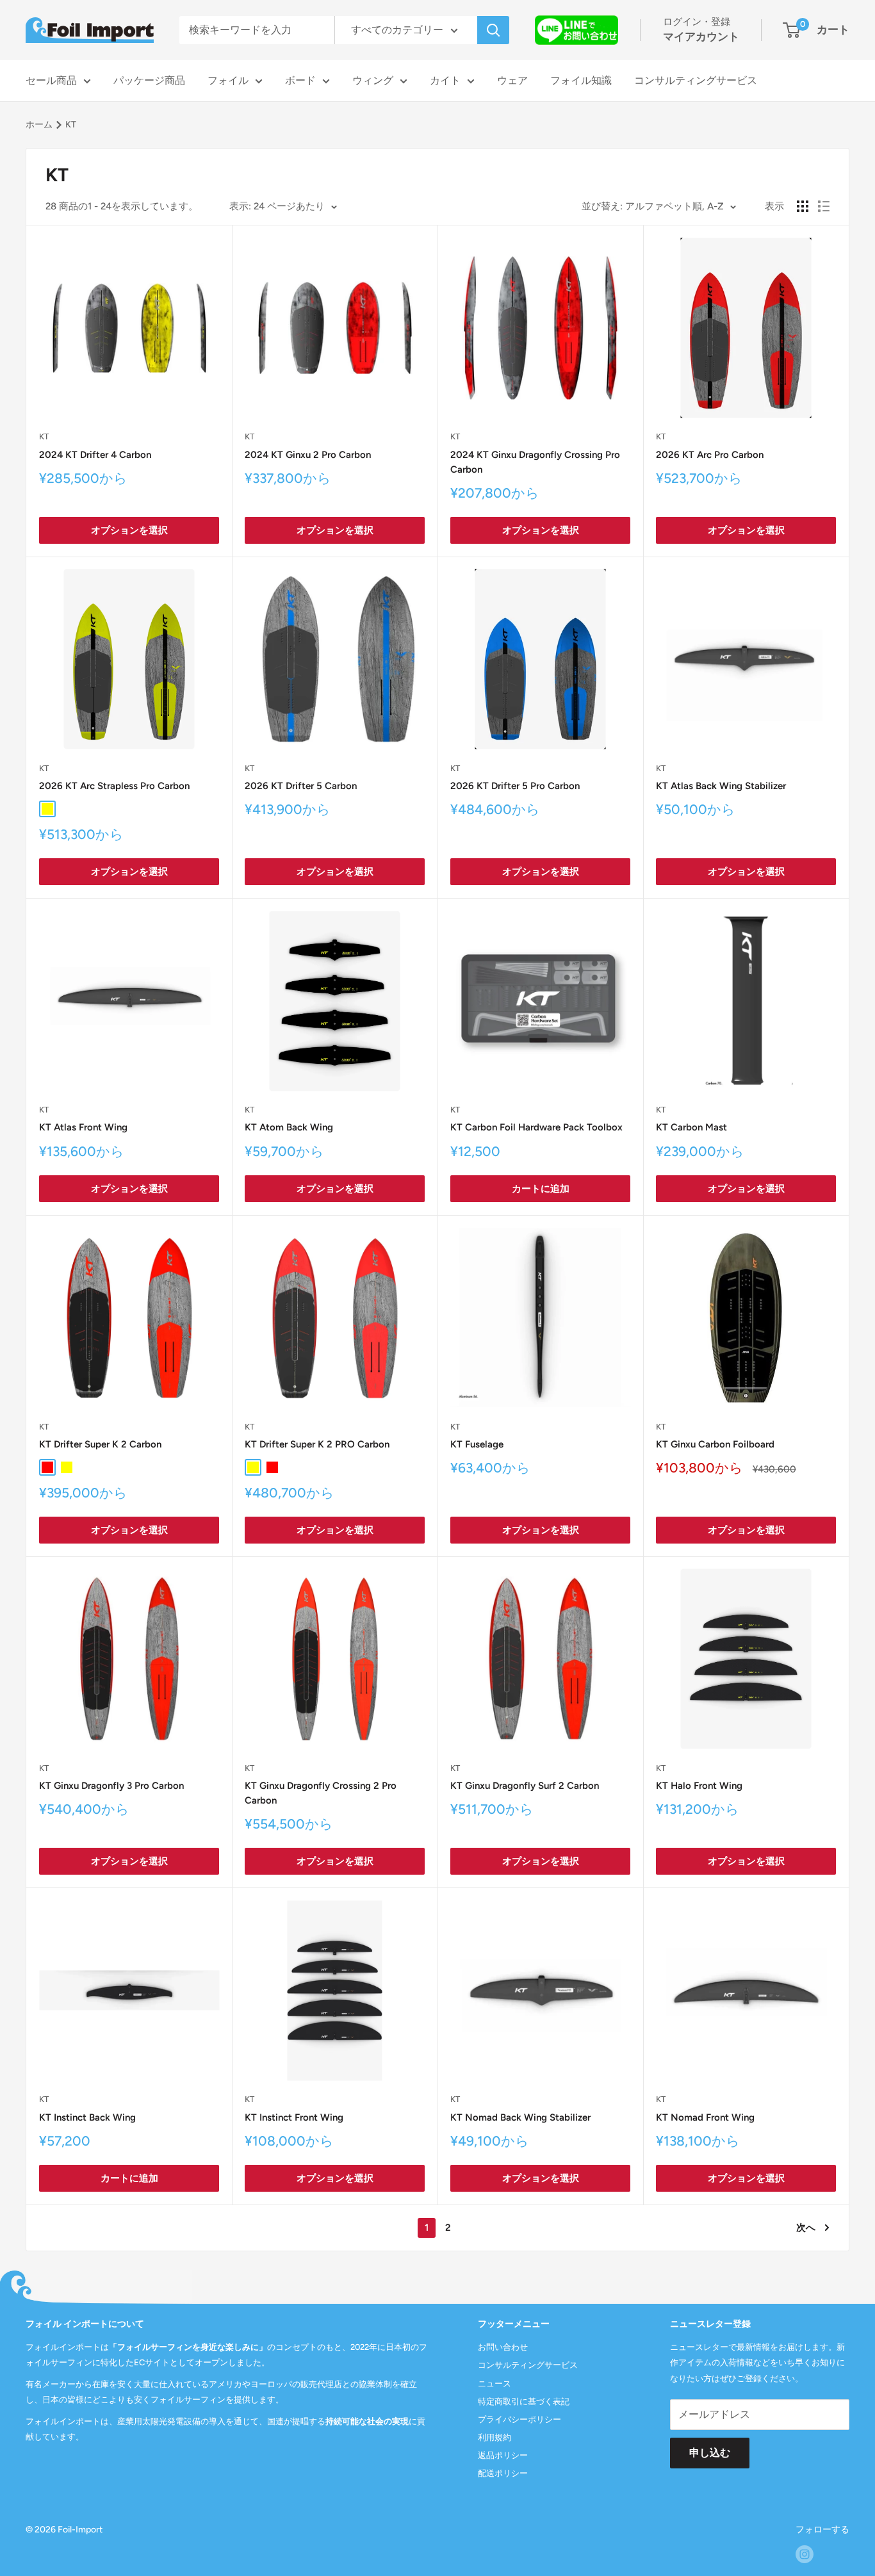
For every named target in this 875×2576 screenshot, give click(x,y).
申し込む (710, 2453)
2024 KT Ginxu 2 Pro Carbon (308, 455)
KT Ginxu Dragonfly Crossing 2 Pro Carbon (321, 1793)
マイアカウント (701, 37)
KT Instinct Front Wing (294, 2117)
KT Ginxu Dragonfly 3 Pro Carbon (111, 1786)
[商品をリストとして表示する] (824, 206)
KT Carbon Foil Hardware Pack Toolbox (536, 1127)
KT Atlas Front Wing (83, 1127)
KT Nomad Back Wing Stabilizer (520, 2117)
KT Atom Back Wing (289, 1127)
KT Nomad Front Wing (705, 2117)
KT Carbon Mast (691, 1127)
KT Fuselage (477, 1444)
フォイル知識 (581, 80)
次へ (806, 2228)
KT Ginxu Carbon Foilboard (715, 1444)
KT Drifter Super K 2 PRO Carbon (317, 1444)
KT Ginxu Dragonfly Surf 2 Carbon (525, 1786)
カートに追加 (541, 1189)
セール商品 (51, 80)
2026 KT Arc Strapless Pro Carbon (114, 786)
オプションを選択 (129, 530)
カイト (445, 80)
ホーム (39, 125)
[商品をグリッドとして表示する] (803, 206)
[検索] (493, 30)
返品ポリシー (503, 2455)
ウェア (512, 80)
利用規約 (495, 2437)
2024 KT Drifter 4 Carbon (95, 455)
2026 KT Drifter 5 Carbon (301, 786)
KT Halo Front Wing (699, 1786)
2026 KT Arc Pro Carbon (710, 455)
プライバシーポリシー (519, 2419)
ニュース (495, 2384)
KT (44, 436)
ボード (300, 80)
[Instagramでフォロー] (805, 2554)
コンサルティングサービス (696, 80)
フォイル (228, 80)
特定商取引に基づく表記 (524, 2401)
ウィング (373, 80)
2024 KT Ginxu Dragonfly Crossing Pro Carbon (535, 462)
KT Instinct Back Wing (87, 2117)
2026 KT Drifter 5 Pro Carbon (515, 786)
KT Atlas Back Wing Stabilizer (721, 786)
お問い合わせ (503, 2347)
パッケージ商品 (149, 80)
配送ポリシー (503, 2473)
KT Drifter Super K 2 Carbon (100, 1444)
